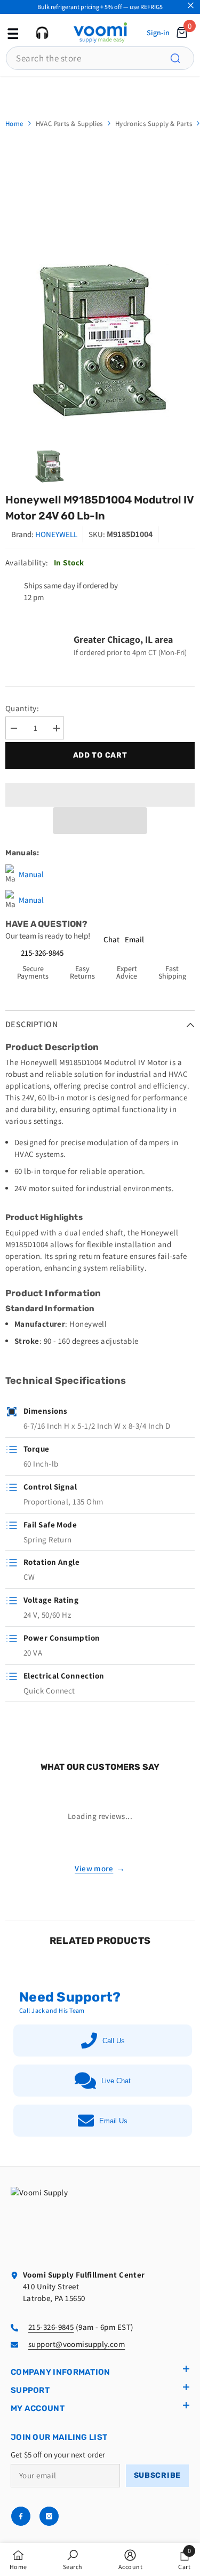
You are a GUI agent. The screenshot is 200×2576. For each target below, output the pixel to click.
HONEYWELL (56, 534)
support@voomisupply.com (77, 2344)
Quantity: (22, 708)
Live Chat (116, 2081)
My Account (38, 2408)
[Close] (191, 6)
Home (14, 124)
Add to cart (100, 755)
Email (134, 939)
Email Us (113, 2121)
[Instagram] (49, 2516)
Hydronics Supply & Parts (154, 124)
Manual (31, 874)
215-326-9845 (42, 953)
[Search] (181, 58)
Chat (111, 939)
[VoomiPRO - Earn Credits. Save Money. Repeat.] (100, 92)
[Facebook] (21, 2516)
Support (30, 2390)
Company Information (61, 2372)
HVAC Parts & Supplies (69, 124)
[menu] (12, 33)
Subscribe (157, 2475)
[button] (100, 821)
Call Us (114, 2041)
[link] (73, 2559)
